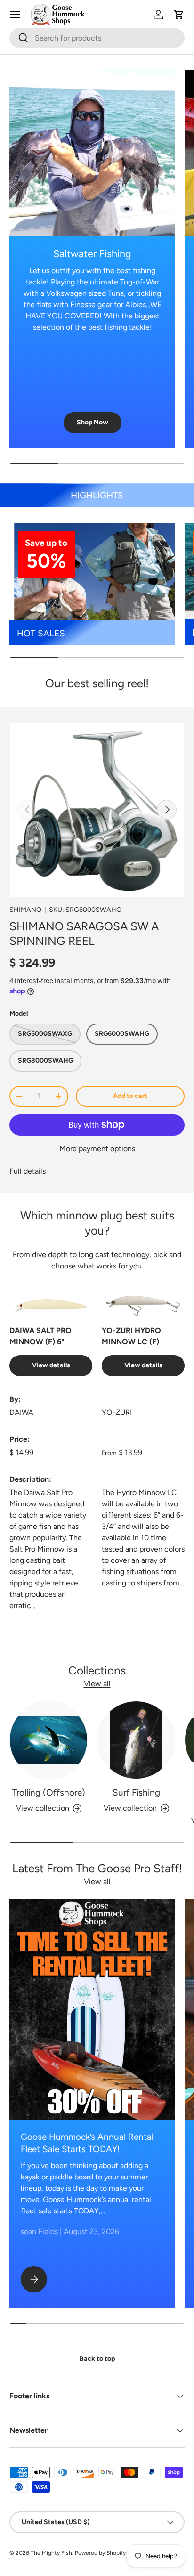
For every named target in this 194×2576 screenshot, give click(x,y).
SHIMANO (25, 910)
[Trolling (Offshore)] (48, 1740)
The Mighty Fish (51, 2553)
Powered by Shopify (100, 2553)
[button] (179, 15)
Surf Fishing (136, 1792)
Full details (28, 1171)
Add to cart (130, 1096)
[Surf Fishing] (136, 1740)
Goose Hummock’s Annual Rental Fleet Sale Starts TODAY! (87, 2143)
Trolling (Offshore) (49, 1792)
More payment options (97, 1149)
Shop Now (93, 422)
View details (51, 1365)
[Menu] (15, 15)
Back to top (97, 2359)
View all (97, 1684)
